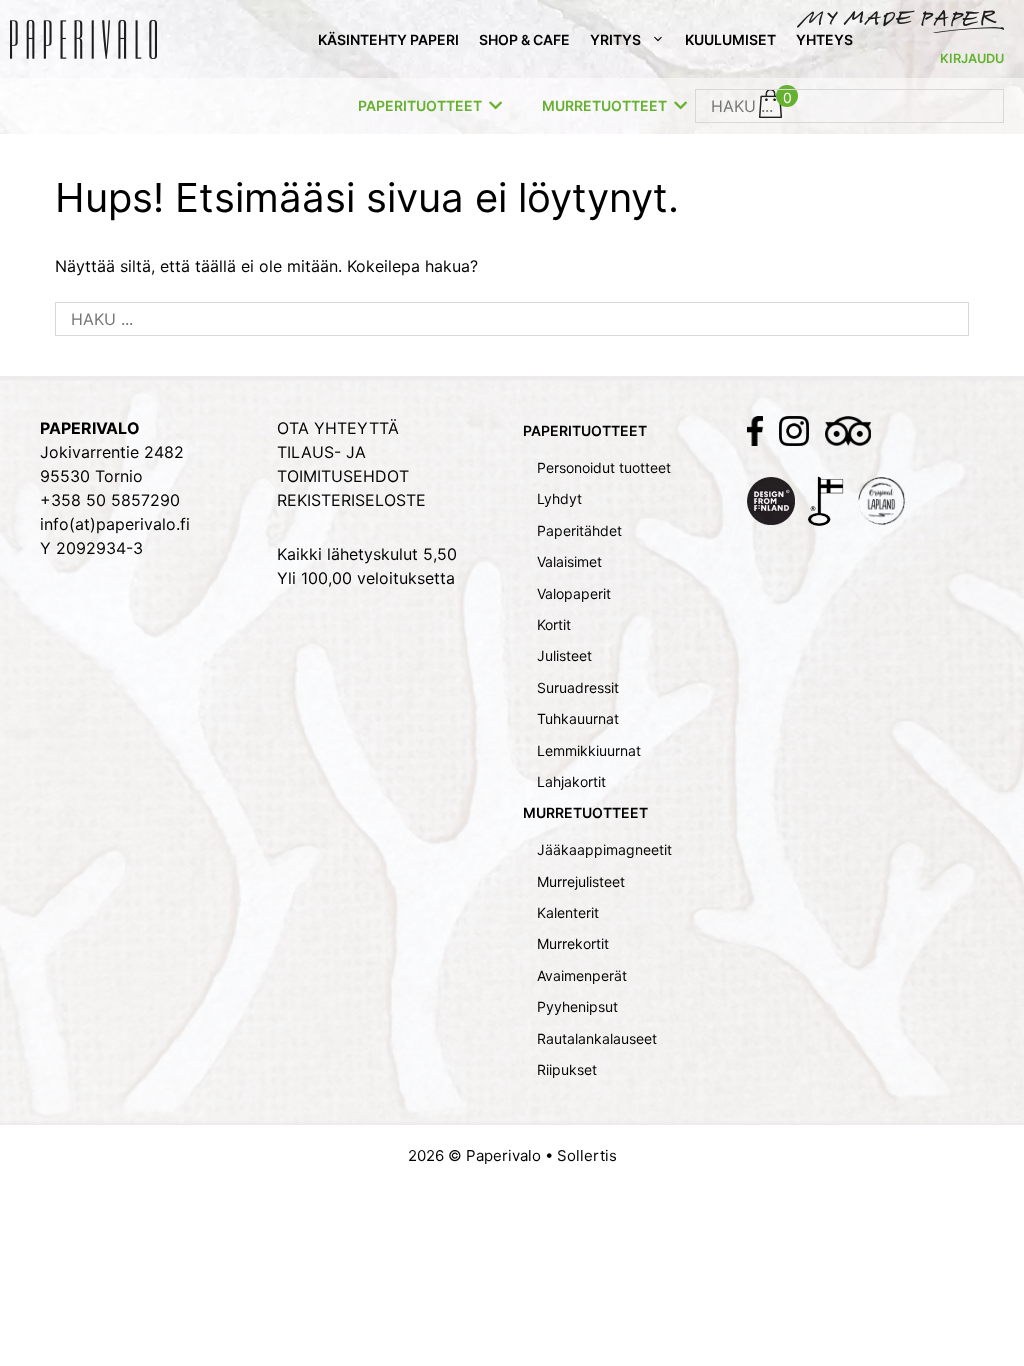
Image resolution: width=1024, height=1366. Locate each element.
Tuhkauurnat (578, 718)
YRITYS (615, 39)
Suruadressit (578, 687)
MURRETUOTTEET (604, 105)
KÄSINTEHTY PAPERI (388, 39)
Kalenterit (568, 912)
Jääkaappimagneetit (604, 849)
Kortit (554, 624)
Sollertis (587, 1155)
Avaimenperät (582, 975)
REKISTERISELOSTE (351, 500)
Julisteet (564, 655)
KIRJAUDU (972, 58)
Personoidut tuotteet (604, 467)
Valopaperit (574, 593)
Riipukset (567, 1069)
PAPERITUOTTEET (420, 105)
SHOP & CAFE (524, 39)
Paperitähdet (579, 530)
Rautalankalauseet (597, 1038)
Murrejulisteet (581, 881)
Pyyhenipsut (577, 1006)
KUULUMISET (730, 39)
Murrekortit (573, 943)
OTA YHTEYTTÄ (338, 428)
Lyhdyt (559, 498)
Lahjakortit (571, 781)
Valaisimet (569, 561)
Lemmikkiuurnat (589, 750)
